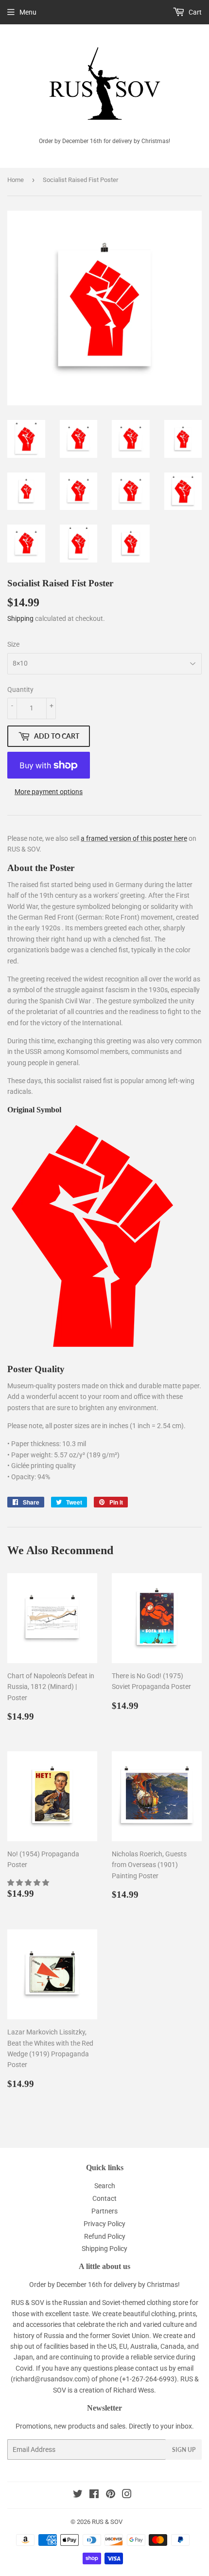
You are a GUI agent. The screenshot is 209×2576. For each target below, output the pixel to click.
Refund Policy (105, 2236)
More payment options (49, 792)
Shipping (20, 618)
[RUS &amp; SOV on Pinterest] (111, 2495)
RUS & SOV (107, 2522)
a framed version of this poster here (134, 838)
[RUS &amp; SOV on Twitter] (78, 2495)
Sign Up (184, 2450)
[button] (29, 1883)
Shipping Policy (104, 2249)
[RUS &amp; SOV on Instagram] (127, 2495)
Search (105, 2186)
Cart (194, 12)
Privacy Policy (104, 2224)
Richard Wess (134, 2390)
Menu (28, 12)
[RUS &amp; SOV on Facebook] (94, 2495)
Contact (104, 2198)
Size (13, 644)
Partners (104, 2211)
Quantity (20, 689)
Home (16, 180)
